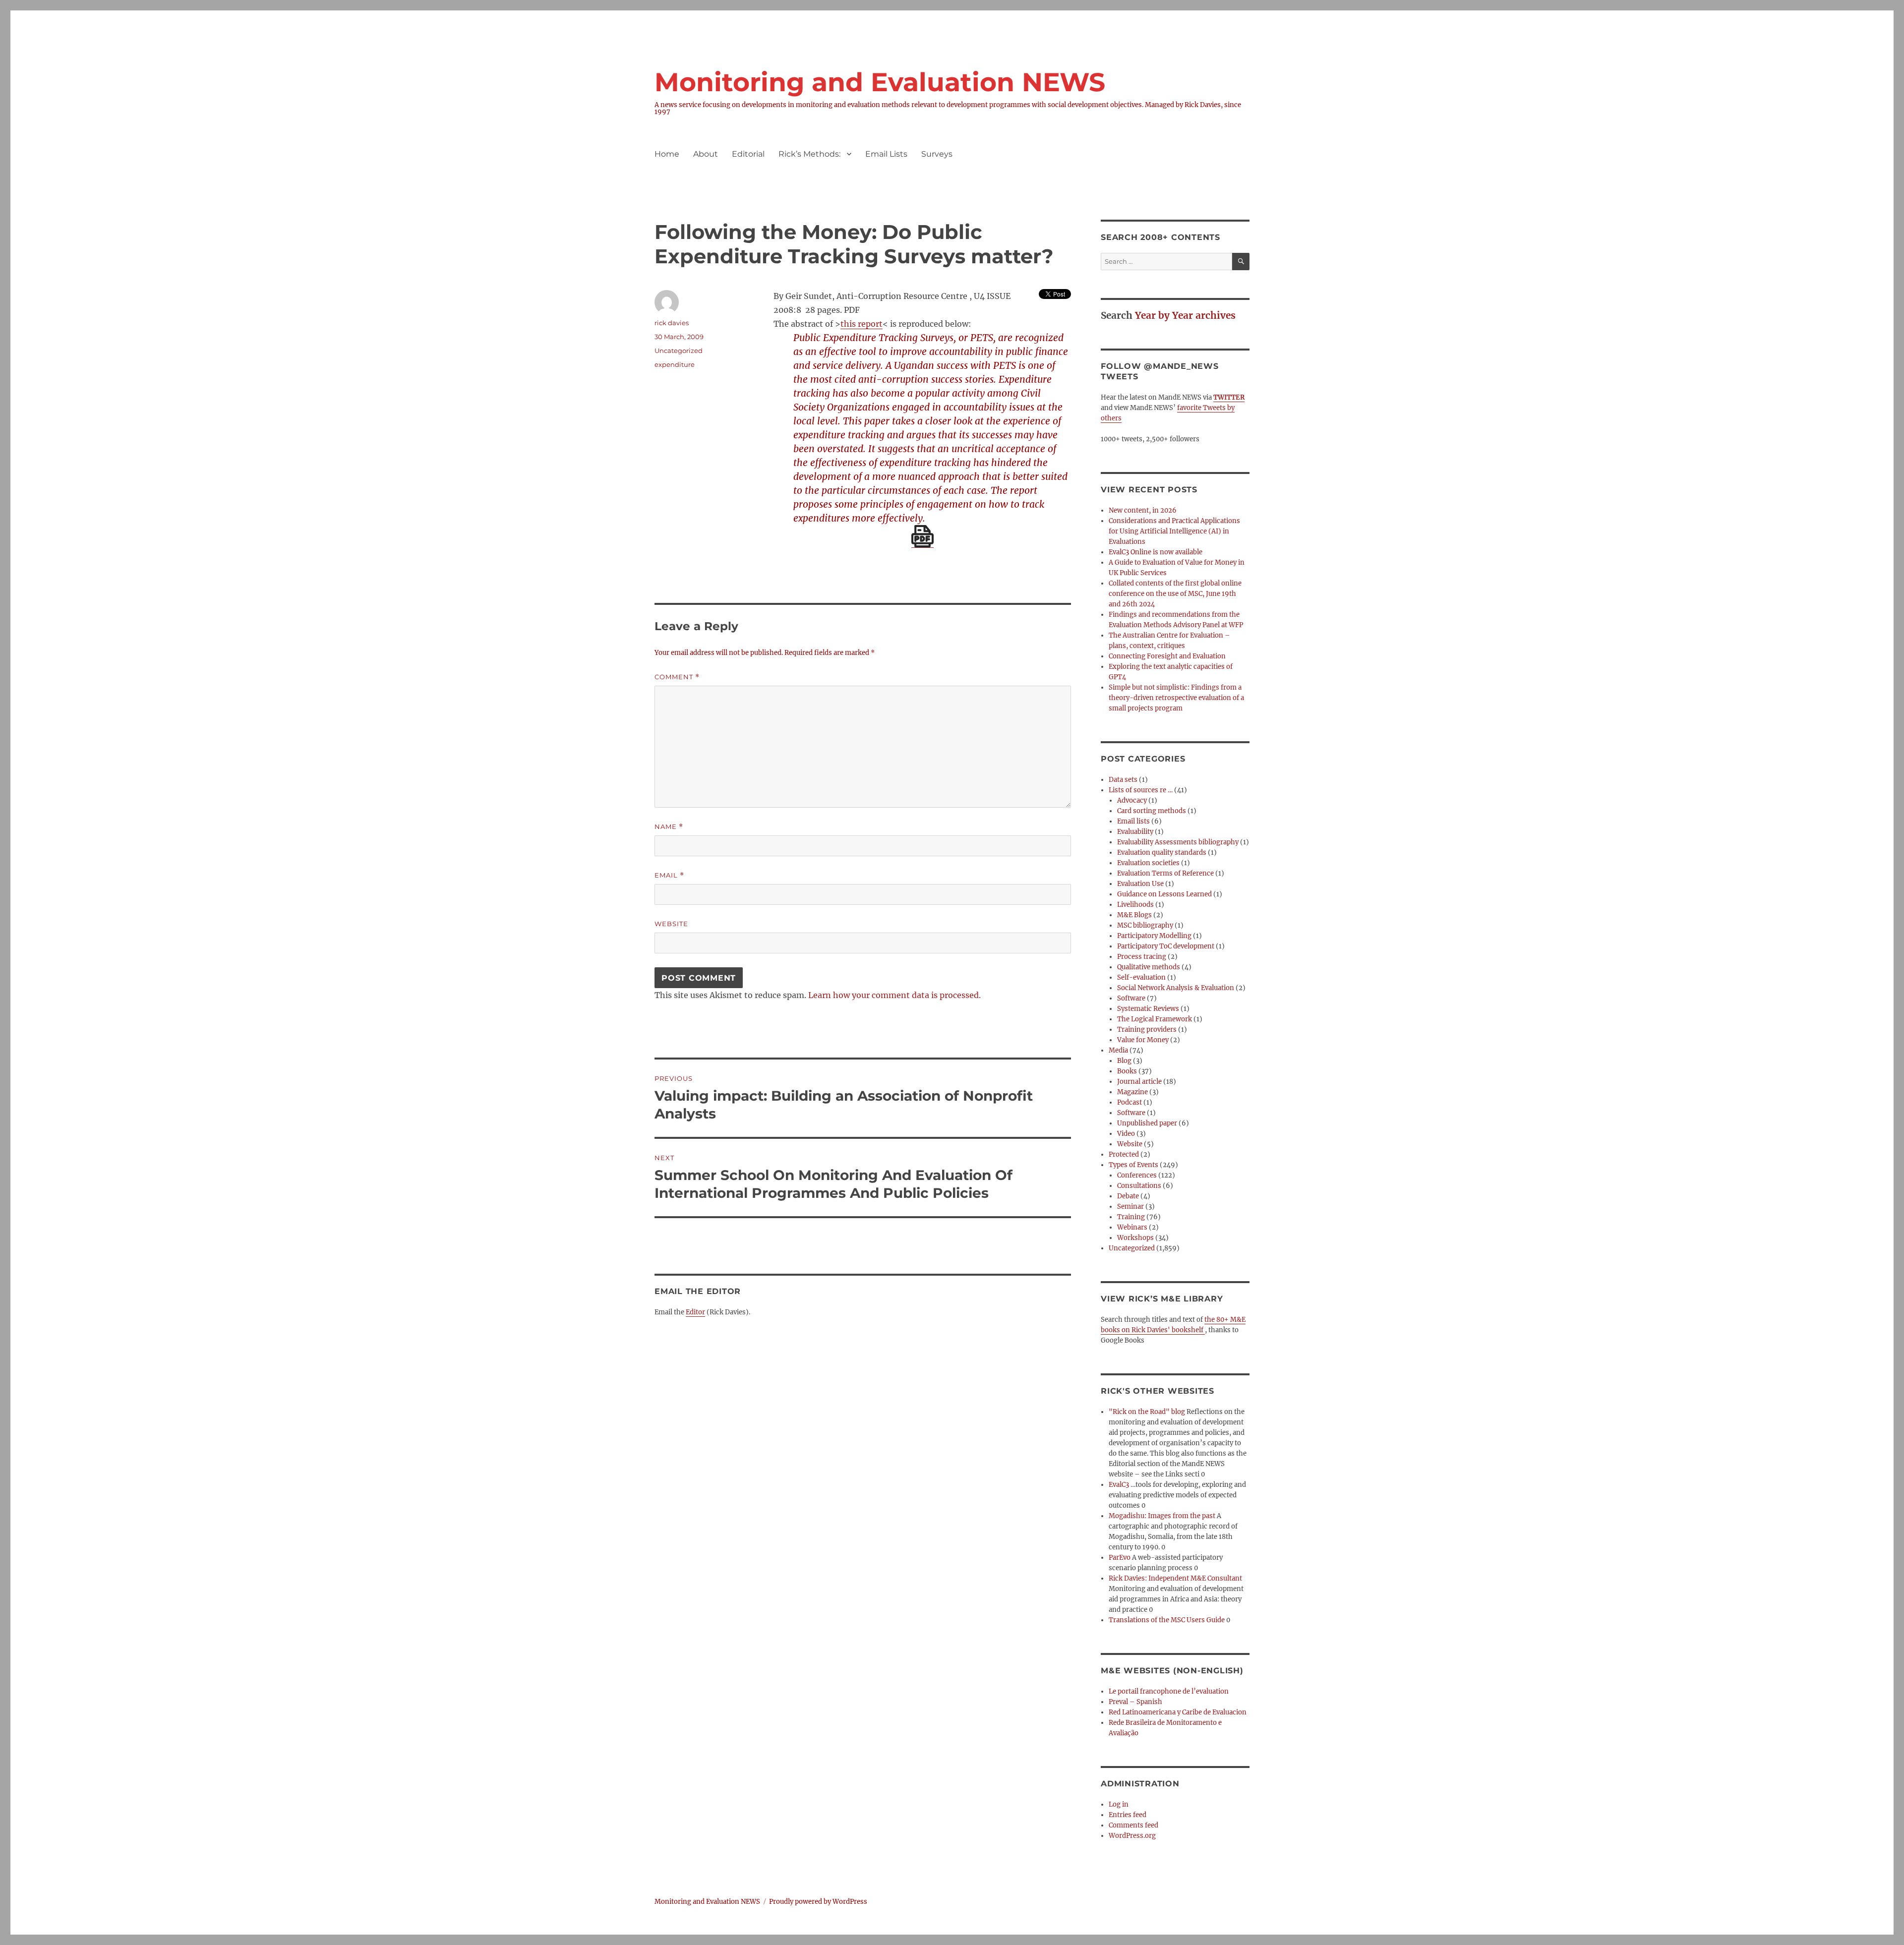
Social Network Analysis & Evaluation (1176, 988)
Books (1127, 1071)
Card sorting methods (1152, 811)
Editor (695, 1312)
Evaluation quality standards (1162, 853)
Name (669, 827)
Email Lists (886, 154)
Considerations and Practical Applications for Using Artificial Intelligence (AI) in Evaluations (1174, 531)
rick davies (672, 323)
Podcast (1130, 1102)
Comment (677, 677)
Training (1131, 1217)
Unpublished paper (1147, 1123)
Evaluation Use (1140, 884)
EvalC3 (1119, 1485)
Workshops (1135, 1238)
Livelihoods (1135, 905)
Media (1118, 1050)
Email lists (1133, 821)
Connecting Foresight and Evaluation (1167, 656)
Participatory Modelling (1154, 936)
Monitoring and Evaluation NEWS (880, 82)
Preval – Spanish (1135, 1702)
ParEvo (1120, 1558)
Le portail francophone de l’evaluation (1169, 1691)
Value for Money (1143, 1040)
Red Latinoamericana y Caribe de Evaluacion (1178, 1712)
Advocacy (1132, 800)
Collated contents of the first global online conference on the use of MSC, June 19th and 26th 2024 (1175, 594)
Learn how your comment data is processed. (894, 995)
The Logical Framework (1155, 1019)
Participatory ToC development (1166, 946)
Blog (1124, 1061)
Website (671, 924)
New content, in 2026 (1143, 510)
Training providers (1147, 1030)
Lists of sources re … (1141, 790)
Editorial (748, 154)
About (706, 154)
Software (1131, 998)
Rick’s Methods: (809, 154)
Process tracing (1142, 957)
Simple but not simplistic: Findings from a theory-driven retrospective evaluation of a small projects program (1176, 698)
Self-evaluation (1141, 977)
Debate (1128, 1196)
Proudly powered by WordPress (818, 1902)
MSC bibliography (1145, 925)
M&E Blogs (1134, 915)
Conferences (1137, 1175)
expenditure (675, 364)
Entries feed (1128, 1815)
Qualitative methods (1149, 967)
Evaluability (1135, 832)
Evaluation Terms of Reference (1165, 873)
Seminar (1130, 1207)
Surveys (937, 154)
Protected (1124, 1154)
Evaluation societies (1148, 863)
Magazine (1132, 1092)
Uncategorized (1132, 1248)
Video (1126, 1134)
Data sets (1123, 780)
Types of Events (1133, 1165)
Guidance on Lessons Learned (1164, 894)
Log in (1119, 1804)
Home (667, 154)
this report (862, 324)
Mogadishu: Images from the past (1162, 1516)
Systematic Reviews (1148, 1009)
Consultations (1139, 1186)
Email (669, 875)
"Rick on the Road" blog (1147, 1412)
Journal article (1139, 1082)
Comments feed (1133, 1825)
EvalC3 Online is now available (1156, 552)
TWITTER (1229, 397)
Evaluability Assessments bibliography (1178, 842)
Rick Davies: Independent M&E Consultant (1175, 1578)
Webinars (1132, 1227)
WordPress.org (1132, 1836)
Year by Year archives (1185, 315)
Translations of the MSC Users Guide (1167, 1620)
